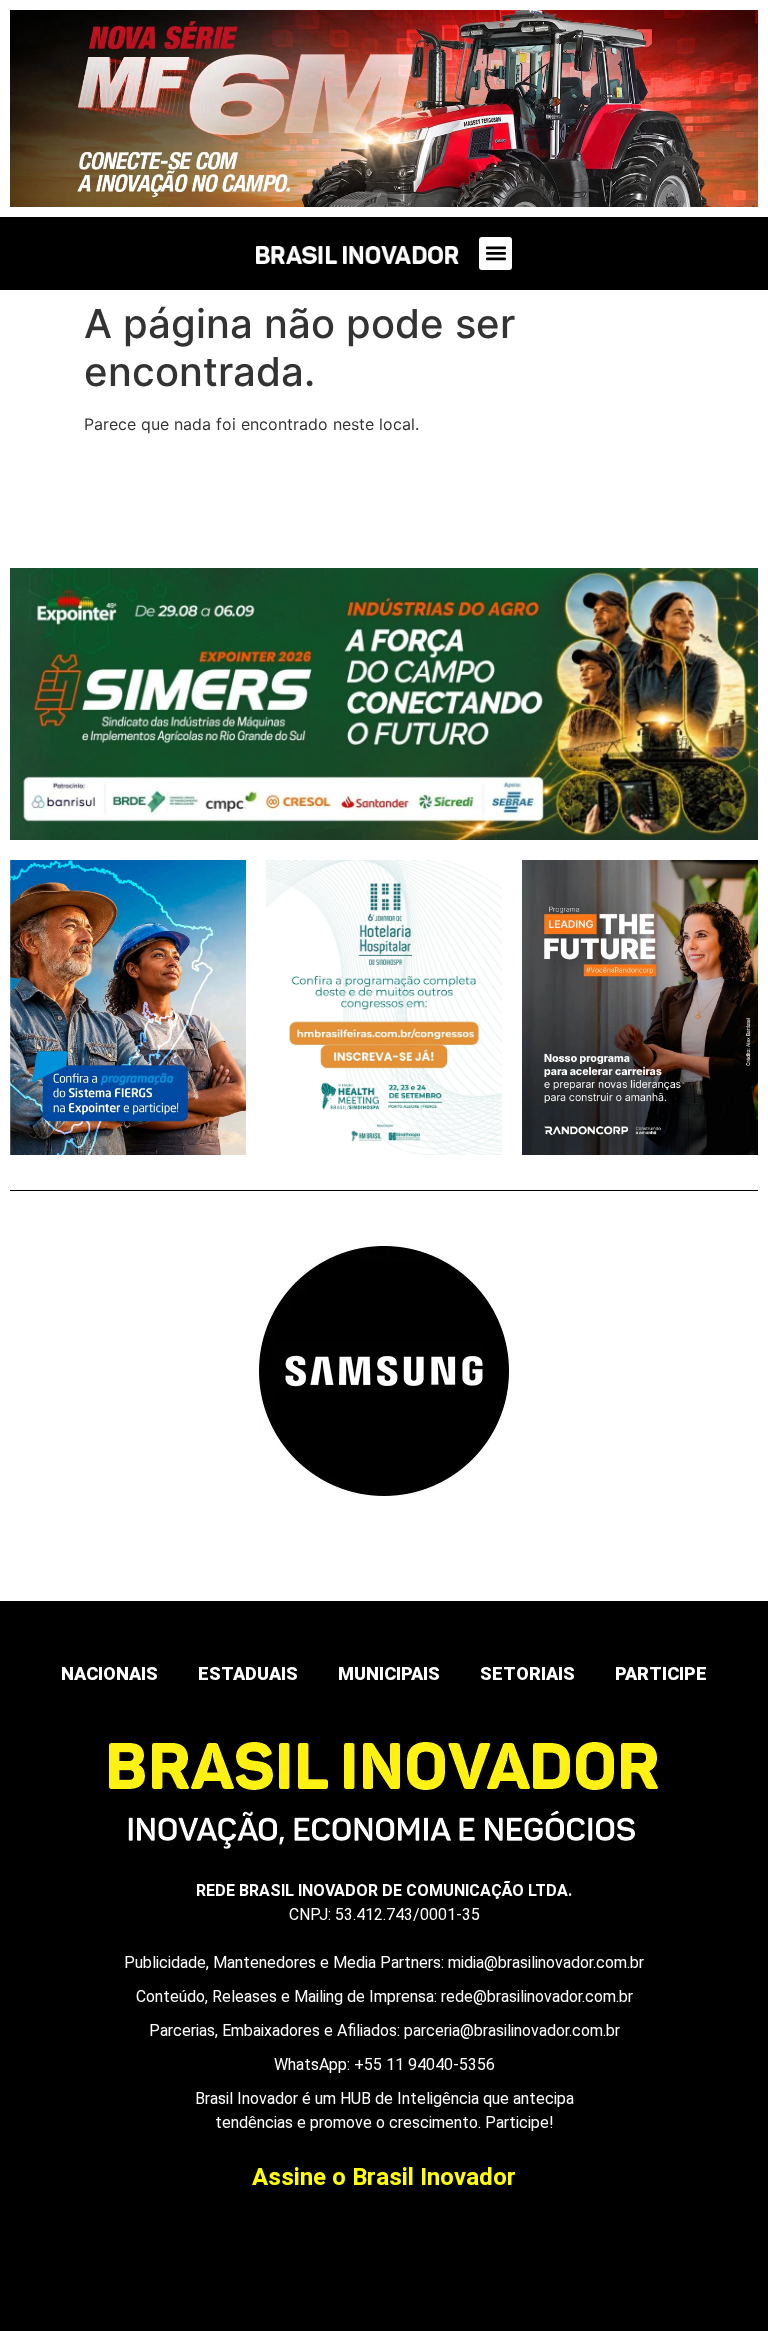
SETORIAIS (527, 1673)
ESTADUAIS (248, 1673)
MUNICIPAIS (389, 1673)
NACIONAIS (109, 1673)
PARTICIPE (661, 1673)
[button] (495, 253)
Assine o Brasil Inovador (384, 2177)
